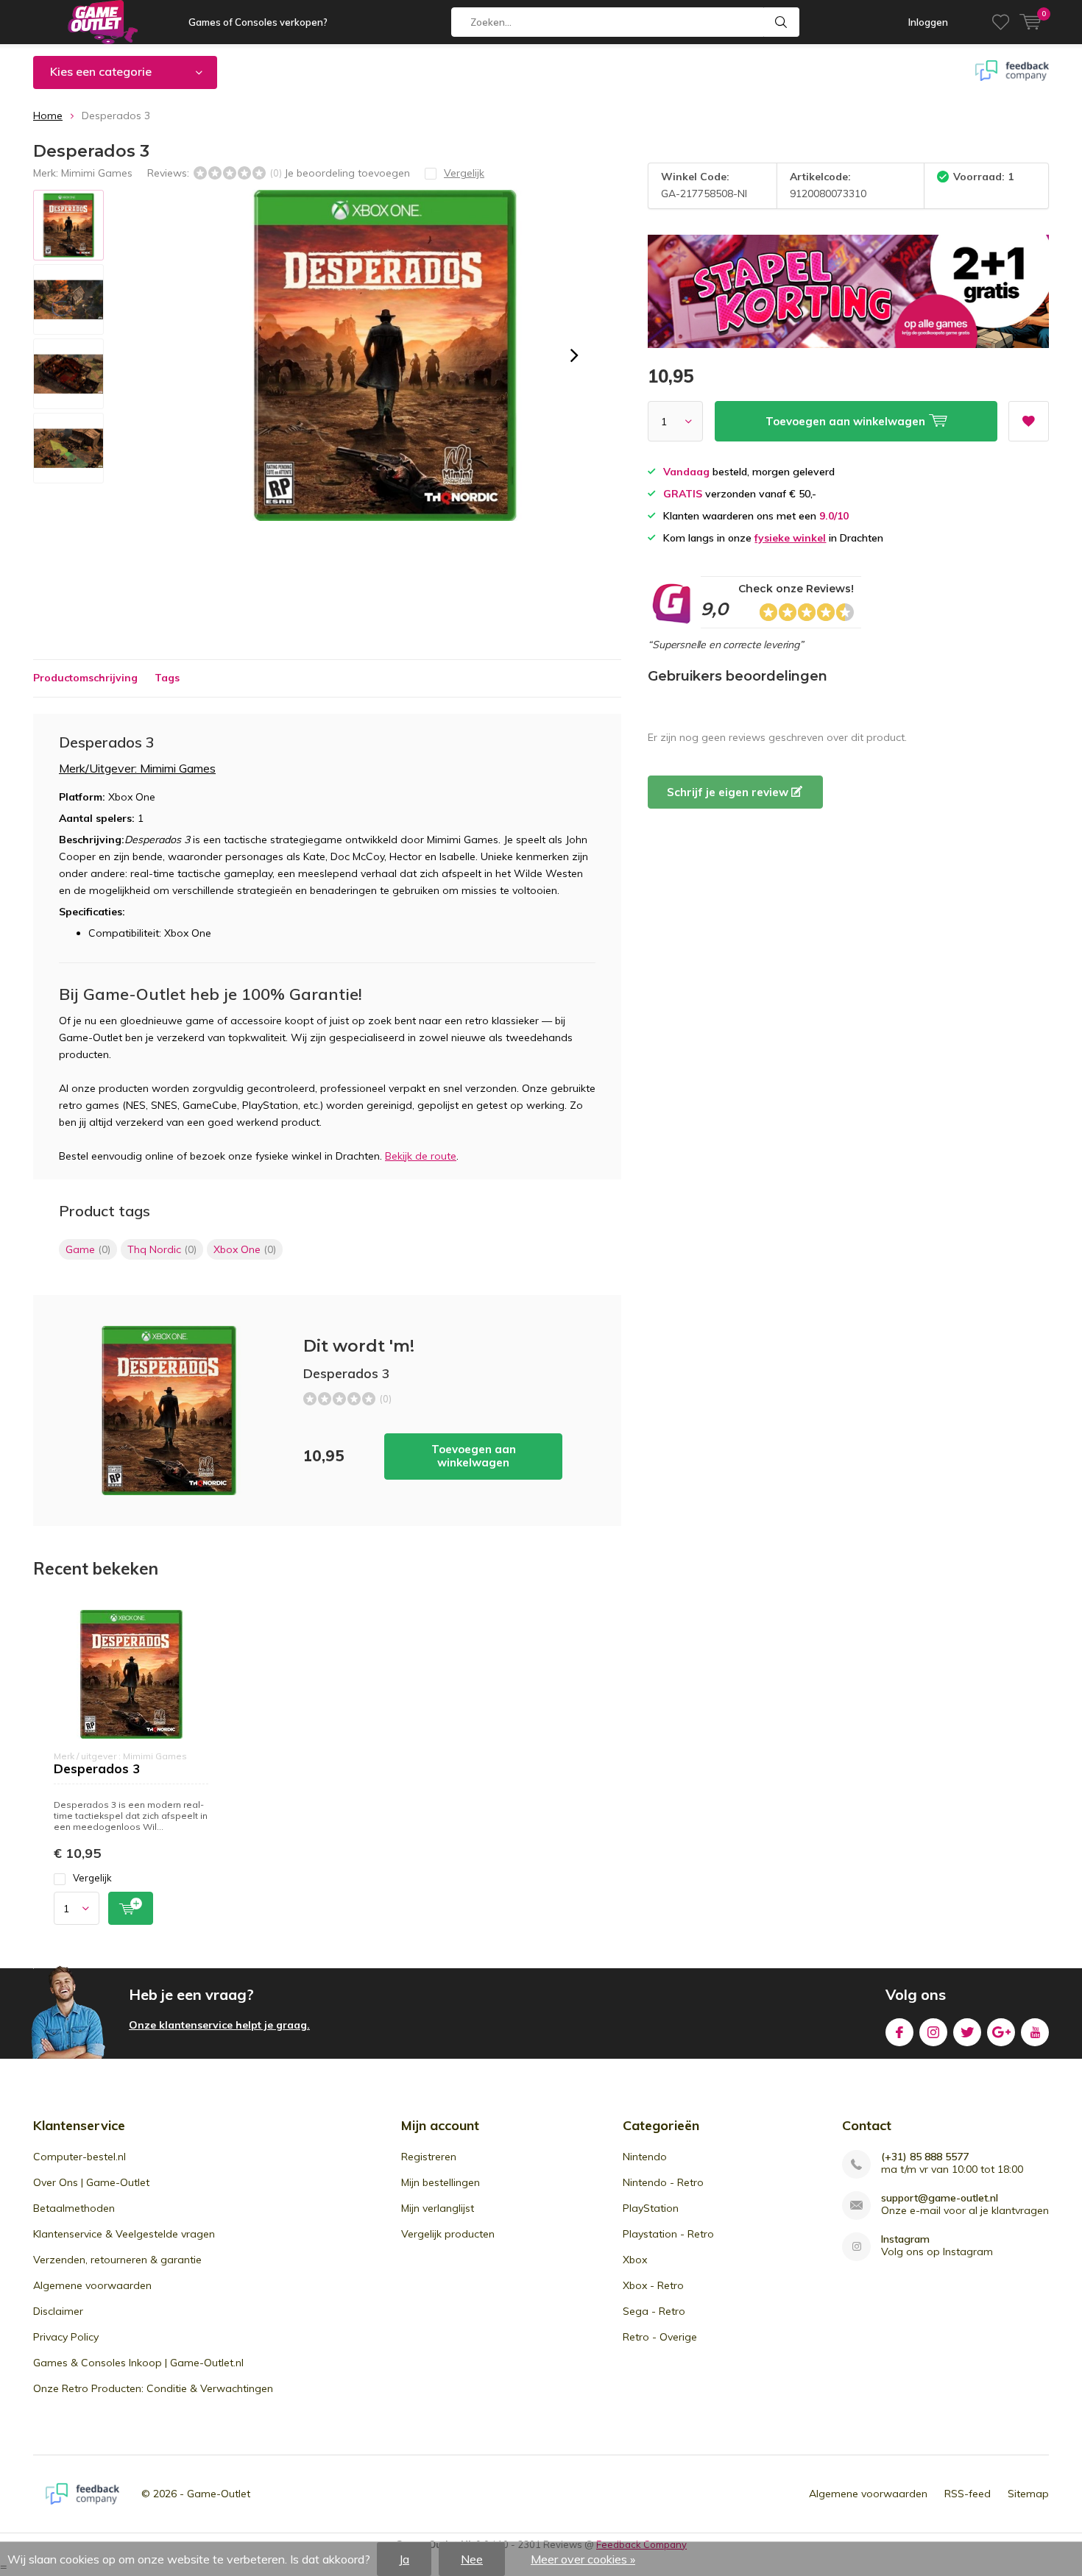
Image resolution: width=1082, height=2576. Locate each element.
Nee (472, 2559)
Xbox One (245, 1249)
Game (88, 1249)
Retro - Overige (660, 2337)
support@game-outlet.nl (940, 2198)
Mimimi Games (97, 173)
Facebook (899, 2032)
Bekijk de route (421, 1156)
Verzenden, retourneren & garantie (117, 2260)
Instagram (933, 2032)
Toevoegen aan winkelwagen (474, 1456)
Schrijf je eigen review (729, 792)
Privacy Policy (66, 2337)
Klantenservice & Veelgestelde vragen (124, 2234)
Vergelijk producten (448, 2234)
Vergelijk (92, 1878)
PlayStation (651, 2208)
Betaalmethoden (74, 2208)
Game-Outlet (219, 2494)
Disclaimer (58, 2311)
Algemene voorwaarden (92, 2285)
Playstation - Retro (668, 2234)
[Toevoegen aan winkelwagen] (131, 1908)
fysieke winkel (790, 538)
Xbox (635, 2260)
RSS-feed (968, 2494)
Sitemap (1028, 2494)
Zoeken (782, 22)
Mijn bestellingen (441, 2182)
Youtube (1035, 2032)
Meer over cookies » (583, 2559)
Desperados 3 (97, 1768)
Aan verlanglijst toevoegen (1029, 421)
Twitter (967, 2032)
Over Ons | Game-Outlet (91, 2182)
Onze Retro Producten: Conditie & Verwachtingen (153, 2388)
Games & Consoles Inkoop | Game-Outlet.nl (138, 2363)
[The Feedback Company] (82, 2494)
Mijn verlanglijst (438, 2208)
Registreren (429, 2157)
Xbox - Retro (653, 2285)
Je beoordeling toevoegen (347, 173)
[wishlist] (1001, 22)
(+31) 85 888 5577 (925, 2157)
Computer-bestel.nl (79, 2157)
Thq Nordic (162, 1249)
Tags (167, 678)
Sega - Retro (654, 2311)
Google (1001, 2032)
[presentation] (574, 355)
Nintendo (645, 2157)
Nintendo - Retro (663, 2182)
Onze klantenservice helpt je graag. (219, 2025)
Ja (404, 2559)
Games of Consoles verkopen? (258, 22)
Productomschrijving (85, 678)
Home (48, 116)
